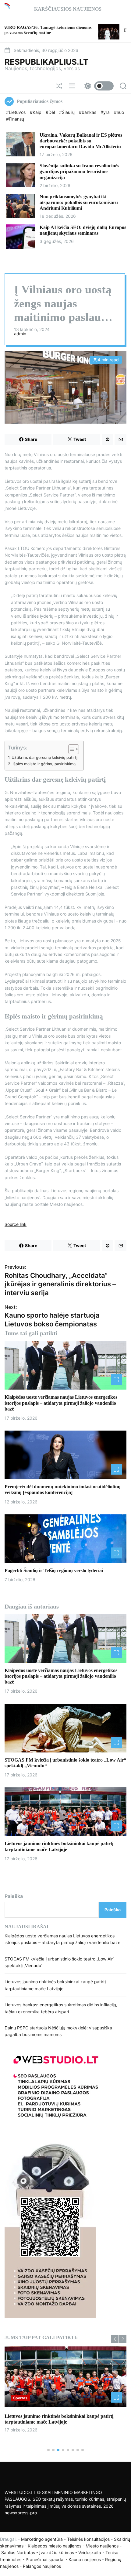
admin (20, 334)
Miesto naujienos (102, 2546)
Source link (16, 1224)
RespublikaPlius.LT (46, 62)
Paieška (14, 1896)
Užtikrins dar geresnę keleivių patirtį (44, 757)
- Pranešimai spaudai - (46, 2559)
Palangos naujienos (42, 2566)
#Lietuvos (16, 112)
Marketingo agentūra (42, 2539)
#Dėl (51, 112)
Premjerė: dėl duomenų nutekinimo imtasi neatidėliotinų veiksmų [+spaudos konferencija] (63, 1489)
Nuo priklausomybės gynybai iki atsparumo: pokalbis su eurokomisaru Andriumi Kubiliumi (79, 202)
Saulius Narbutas (18, 2552)
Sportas (20, 2398)
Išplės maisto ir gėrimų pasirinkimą (44, 764)
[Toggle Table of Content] (71, 749)
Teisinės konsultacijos (88, 2539)
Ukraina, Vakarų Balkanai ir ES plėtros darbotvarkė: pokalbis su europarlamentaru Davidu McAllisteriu (81, 141)
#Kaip (36, 112)
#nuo (119, 112)
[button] (115, 2339)
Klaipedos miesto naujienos (55, 2546)
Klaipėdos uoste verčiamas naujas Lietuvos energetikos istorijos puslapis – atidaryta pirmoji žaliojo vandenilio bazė (61, 1403)
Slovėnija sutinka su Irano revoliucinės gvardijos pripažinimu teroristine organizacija (79, 171)
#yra (106, 112)
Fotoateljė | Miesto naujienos (101, 30)
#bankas (88, 112)
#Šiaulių (67, 112)
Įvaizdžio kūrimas (57, 2552)
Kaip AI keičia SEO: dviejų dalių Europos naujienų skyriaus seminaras (83, 230)
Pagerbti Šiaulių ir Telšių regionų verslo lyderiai (54, 1570)
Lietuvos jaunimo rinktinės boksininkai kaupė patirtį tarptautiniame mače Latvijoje (59, 2419)
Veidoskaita (90, 2552)
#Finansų (15, 119)
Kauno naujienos (85, 2559)
